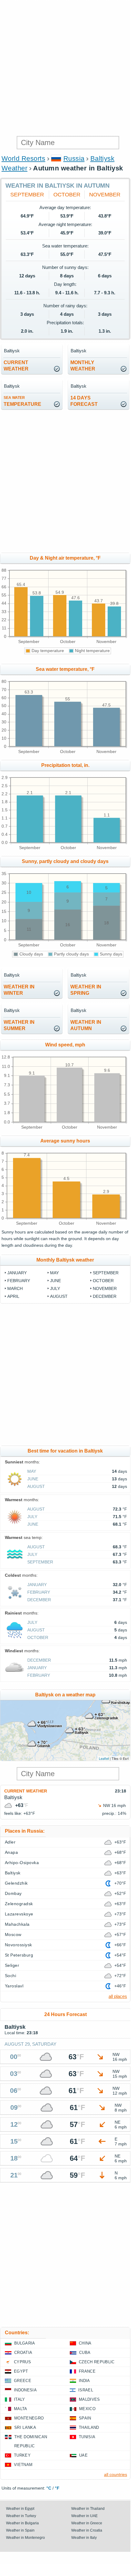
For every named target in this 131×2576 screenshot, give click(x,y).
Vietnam (23, 2465)
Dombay (13, 1893)
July (55, 1288)
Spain (85, 2418)
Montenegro (29, 2418)
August (59, 1296)
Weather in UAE (84, 2516)
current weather (16, 366)
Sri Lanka (25, 2427)
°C (49, 2488)
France (87, 2371)
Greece (23, 2381)
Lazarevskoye (19, 1914)
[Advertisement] (65, 68)
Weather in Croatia (87, 2530)
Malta (21, 2409)
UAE (83, 2455)
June (55, 1281)
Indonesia (25, 2390)
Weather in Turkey (21, 2516)
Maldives (89, 2399)
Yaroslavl (14, 1986)
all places (118, 1996)
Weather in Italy (84, 2538)
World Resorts (23, 158)
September (27, 195)
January (17, 1273)
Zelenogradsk (19, 1904)
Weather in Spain (20, 2530)
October (67, 195)
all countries (116, 2474)
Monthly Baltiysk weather (65, 1260)
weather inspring (86, 990)
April (13, 1296)
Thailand (89, 2427)
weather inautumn (86, 1025)
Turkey (22, 2455)
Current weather (26, 1791)
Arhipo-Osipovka (22, 1863)
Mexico (87, 2409)
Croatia (23, 2353)
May (54, 1273)
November (105, 195)
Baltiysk (13, 1873)
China (85, 2343)
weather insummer (19, 1025)
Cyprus (22, 2362)
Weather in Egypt (20, 2509)
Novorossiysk (18, 1945)
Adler (10, 1842)
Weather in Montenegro (25, 2538)
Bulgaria (25, 2343)
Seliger (12, 1965)
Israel (86, 2390)
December (105, 1296)
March (15, 1288)
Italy (20, 2399)
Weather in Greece (87, 2523)
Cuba (85, 2353)
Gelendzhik (16, 1883)
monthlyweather (83, 366)
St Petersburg (19, 1955)
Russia (74, 158)
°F (57, 2488)
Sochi (10, 1976)
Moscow (13, 1934)
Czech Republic (97, 2362)
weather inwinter (19, 990)
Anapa (11, 1852)
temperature (22, 401)
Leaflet (104, 1758)
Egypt (21, 2371)
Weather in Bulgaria (22, 2523)
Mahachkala (17, 1924)
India (84, 2381)
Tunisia (87, 2437)
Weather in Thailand (88, 2509)
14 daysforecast (84, 401)
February (19, 1281)
